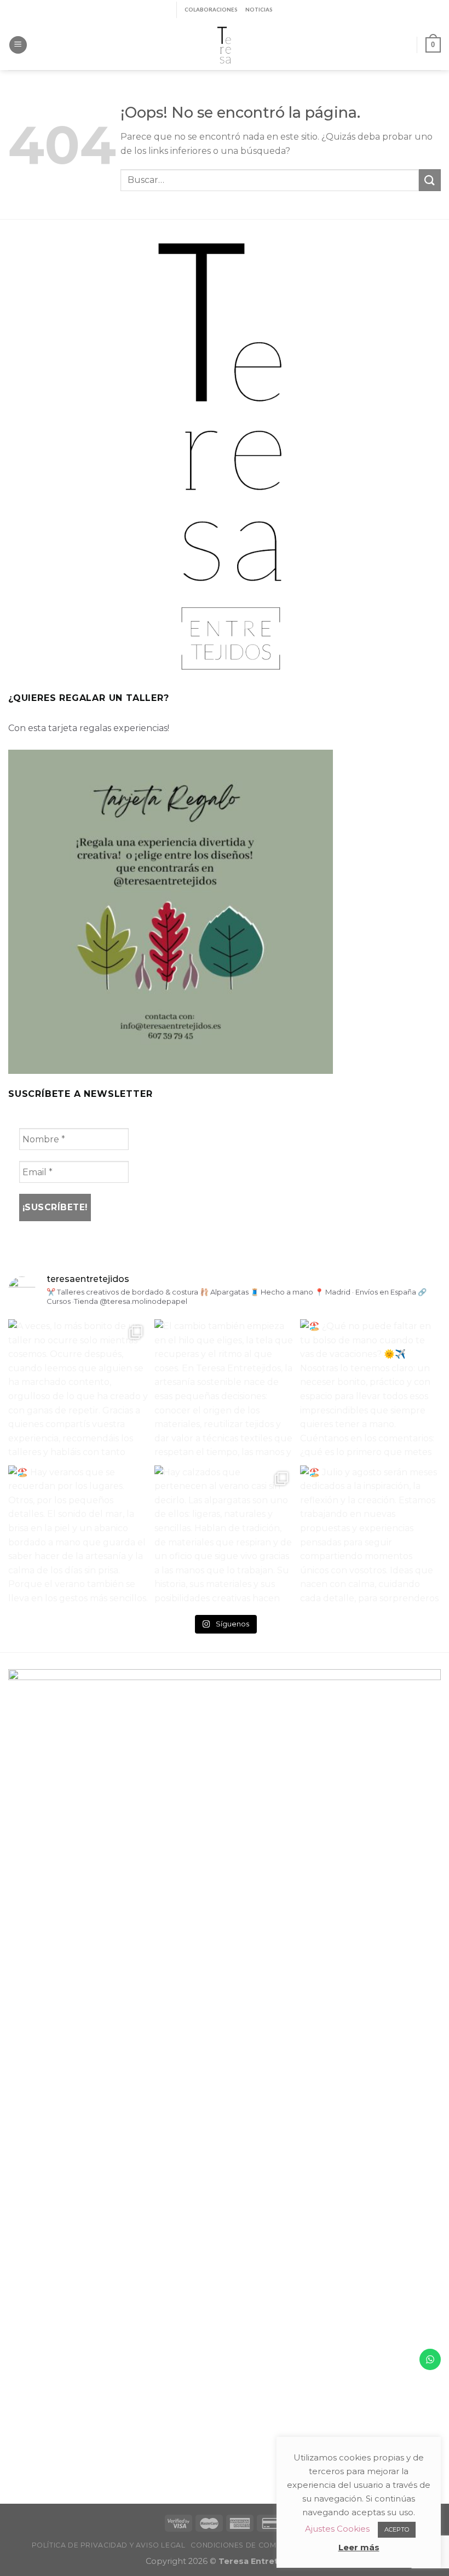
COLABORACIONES (211, 10)
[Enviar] (430, 180)
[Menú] (18, 45)
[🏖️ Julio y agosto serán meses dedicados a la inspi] (370, 1536)
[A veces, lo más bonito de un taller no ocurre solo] (79, 1390)
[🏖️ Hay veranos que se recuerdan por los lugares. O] (79, 1536)
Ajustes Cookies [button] (337, 2529)
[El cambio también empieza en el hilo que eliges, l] (225, 1390)
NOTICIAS (259, 10)
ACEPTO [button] (397, 2529)
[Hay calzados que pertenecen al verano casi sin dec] (225, 1536)
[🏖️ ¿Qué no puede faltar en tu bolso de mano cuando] (370, 1390)
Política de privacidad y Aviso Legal (109, 2545)
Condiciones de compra (241, 2545)
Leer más (359, 2547)
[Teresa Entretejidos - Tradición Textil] (225, 45)
